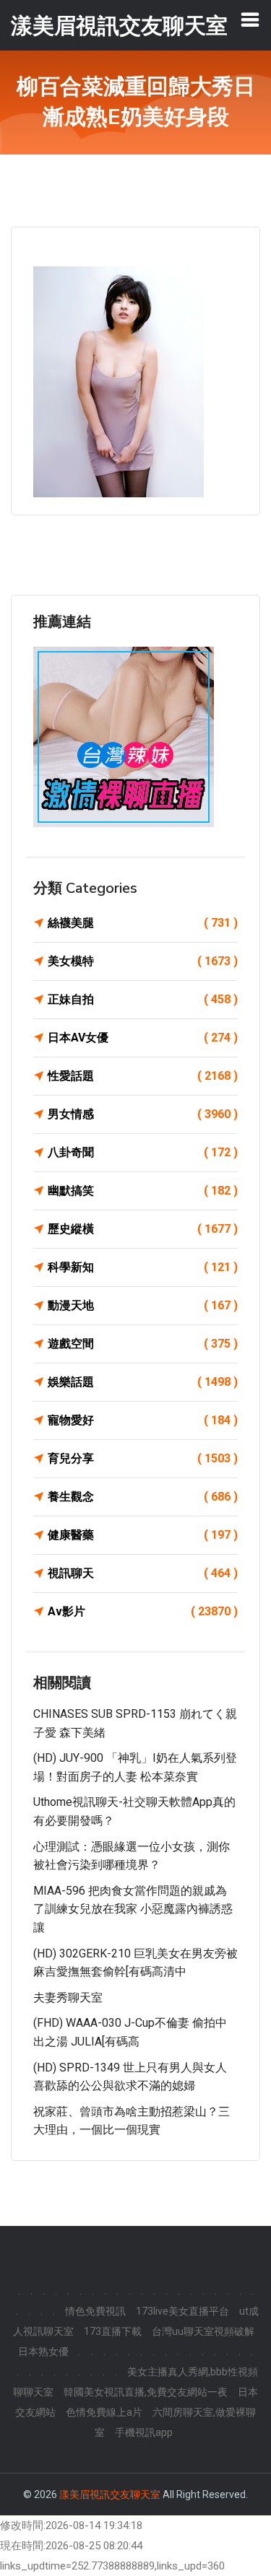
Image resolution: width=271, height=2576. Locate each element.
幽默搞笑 (143, 1191)
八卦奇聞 (143, 1152)
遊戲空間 (143, 1344)
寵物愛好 (143, 1420)
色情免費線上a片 (104, 2412)
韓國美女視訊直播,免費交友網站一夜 (146, 2392)
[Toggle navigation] (250, 19)
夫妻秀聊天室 (68, 1998)
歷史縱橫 (143, 1229)
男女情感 (143, 1114)
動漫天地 (143, 1305)
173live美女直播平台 (182, 2311)
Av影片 (143, 1611)
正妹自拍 (143, 999)
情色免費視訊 (95, 2311)
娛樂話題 (143, 1382)
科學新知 (143, 1267)
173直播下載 (113, 2331)
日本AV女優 (143, 1038)
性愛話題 (143, 1076)
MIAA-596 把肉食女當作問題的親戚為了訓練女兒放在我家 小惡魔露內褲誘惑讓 (133, 1909)
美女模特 (143, 961)
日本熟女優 (43, 2352)
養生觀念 (143, 1497)
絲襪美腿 (143, 923)
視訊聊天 (143, 1573)
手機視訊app (144, 2432)
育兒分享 (143, 1458)
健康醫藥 (143, 1535)
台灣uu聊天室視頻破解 (203, 2331)
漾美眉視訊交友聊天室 (110, 2494)
